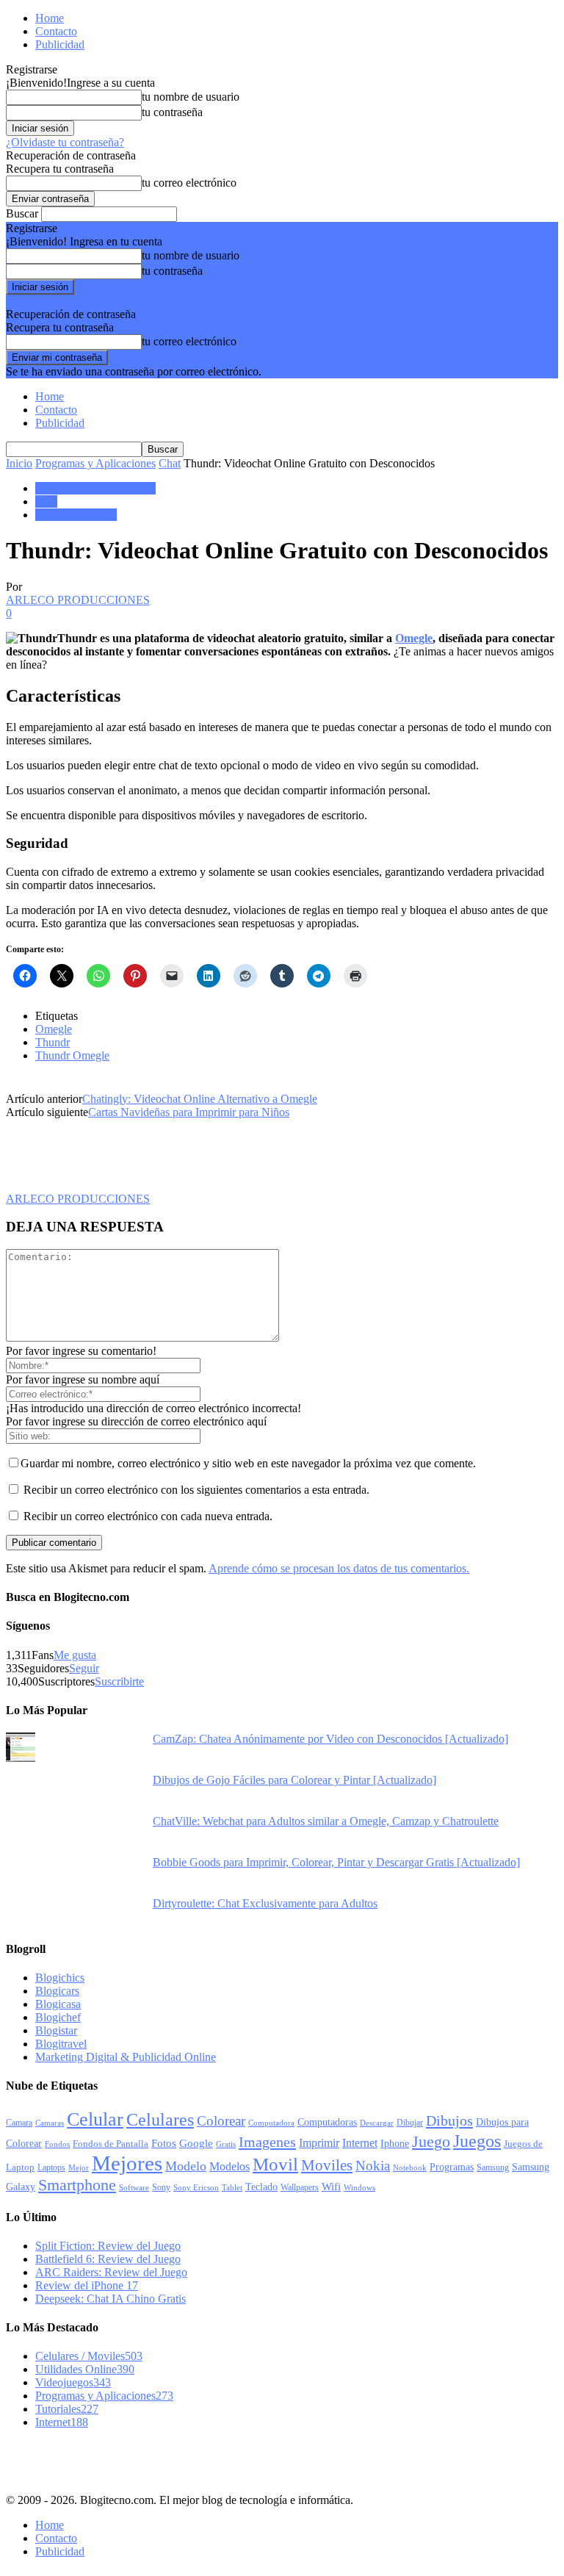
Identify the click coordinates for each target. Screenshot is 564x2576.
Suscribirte (119, 1681)
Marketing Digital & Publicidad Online (126, 2057)
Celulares (160, 2120)
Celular (95, 2119)
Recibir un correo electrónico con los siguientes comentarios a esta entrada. (196, 1490)
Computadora (271, 2123)
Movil (275, 2164)
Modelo (186, 2166)
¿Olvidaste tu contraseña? (65, 142)
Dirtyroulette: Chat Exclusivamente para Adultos (265, 1903)
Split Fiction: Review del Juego (108, 2246)
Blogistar (56, 2030)
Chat (170, 463)
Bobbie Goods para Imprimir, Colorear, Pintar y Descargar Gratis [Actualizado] (336, 1862)
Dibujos (449, 2120)
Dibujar (410, 2123)
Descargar (377, 2123)
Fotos (164, 2143)
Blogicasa (58, 2004)
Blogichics (60, 1978)
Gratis (226, 2144)
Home (50, 18)
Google (196, 2143)
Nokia (373, 2166)
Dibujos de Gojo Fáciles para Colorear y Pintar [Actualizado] (294, 1780)
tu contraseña (172, 112)
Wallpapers (300, 2187)
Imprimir (319, 2143)
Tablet (232, 2187)
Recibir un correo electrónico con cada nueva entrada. (148, 1516)
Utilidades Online (76, 515)
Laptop (20, 2167)
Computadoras (327, 2122)
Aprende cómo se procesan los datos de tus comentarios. (339, 1568)
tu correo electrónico (189, 183)
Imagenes (267, 2142)
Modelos (229, 2166)
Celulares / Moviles (89, 2356)
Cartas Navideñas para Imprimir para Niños (189, 1112)
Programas (452, 2167)
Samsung (493, 2168)
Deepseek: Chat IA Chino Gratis (111, 2299)
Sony (161, 2187)
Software (134, 2188)
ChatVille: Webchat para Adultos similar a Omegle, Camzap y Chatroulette (326, 1821)
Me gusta (75, 1655)
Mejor (79, 2167)
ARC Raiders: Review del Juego (111, 2272)
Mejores (127, 2163)
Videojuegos (73, 2382)
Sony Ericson (196, 2187)
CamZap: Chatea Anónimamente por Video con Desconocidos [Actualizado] (330, 1739)
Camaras (50, 2123)
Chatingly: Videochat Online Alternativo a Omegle (200, 1099)
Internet (360, 2143)
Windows (359, 2187)
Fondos (57, 2144)
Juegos (477, 2141)
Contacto (56, 31)
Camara (19, 2123)
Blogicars (57, 1991)
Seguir (84, 1668)
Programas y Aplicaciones (95, 463)
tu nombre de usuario (191, 97)
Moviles (327, 2165)
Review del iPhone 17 (87, 2285)
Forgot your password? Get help (81, 301)
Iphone (395, 2143)
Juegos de (523, 2144)
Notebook (410, 2168)
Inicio (19, 463)
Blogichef (58, 2017)
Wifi (331, 2187)
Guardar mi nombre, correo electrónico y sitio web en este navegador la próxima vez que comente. (248, 1463)
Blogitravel (61, 2044)
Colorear (221, 2121)
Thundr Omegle (72, 1055)
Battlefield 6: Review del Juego (108, 2259)
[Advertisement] (123, 2459)
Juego (431, 2141)
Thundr (53, 1042)
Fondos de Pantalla (111, 2144)
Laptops (51, 2167)
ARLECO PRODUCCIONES (78, 600)
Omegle (414, 638)
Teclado (261, 2187)
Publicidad (60, 44)
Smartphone (77, 2185)
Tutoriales (67, 2409)
